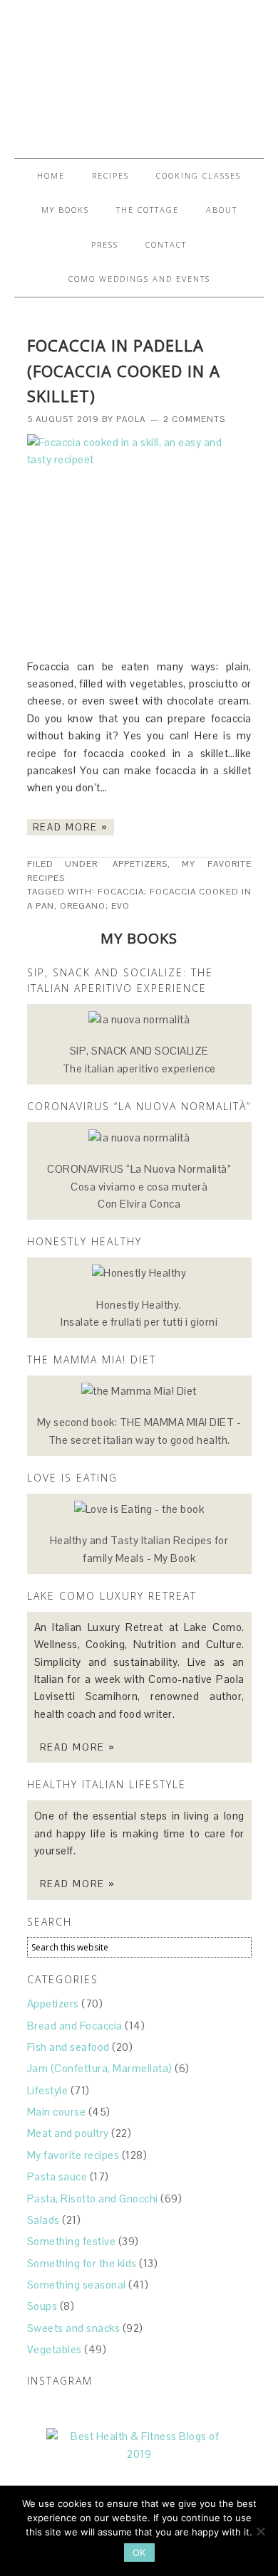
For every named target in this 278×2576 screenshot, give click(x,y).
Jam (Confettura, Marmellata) (100, 2068)
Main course (57, 2112)
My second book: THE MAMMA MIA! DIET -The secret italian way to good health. (139, 1431)
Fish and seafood (68, 2047)
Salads (43, 2220)
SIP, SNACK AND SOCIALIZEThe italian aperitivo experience (139, 1059)
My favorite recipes (73, 2155)
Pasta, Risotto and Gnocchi (93, 2198)
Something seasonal (77, 2285)
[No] (260, 2531)
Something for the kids (82, 2263)
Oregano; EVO (95, 906)
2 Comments (194, 419)
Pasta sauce (57, 2176)
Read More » (71, 827)
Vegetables (55, 2349)
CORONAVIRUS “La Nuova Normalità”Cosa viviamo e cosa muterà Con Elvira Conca (139, 1186)
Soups (42, 2306)
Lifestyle (48, 2090)
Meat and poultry (68, 2133)
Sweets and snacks (74, 2328)
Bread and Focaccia (75, 2026)
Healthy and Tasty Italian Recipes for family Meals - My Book (139, 1549)
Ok (139, 2553)
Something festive (72, 2241)
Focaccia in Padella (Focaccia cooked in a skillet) (124, 371)
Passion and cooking (139, 73)
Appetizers (140, 864)
